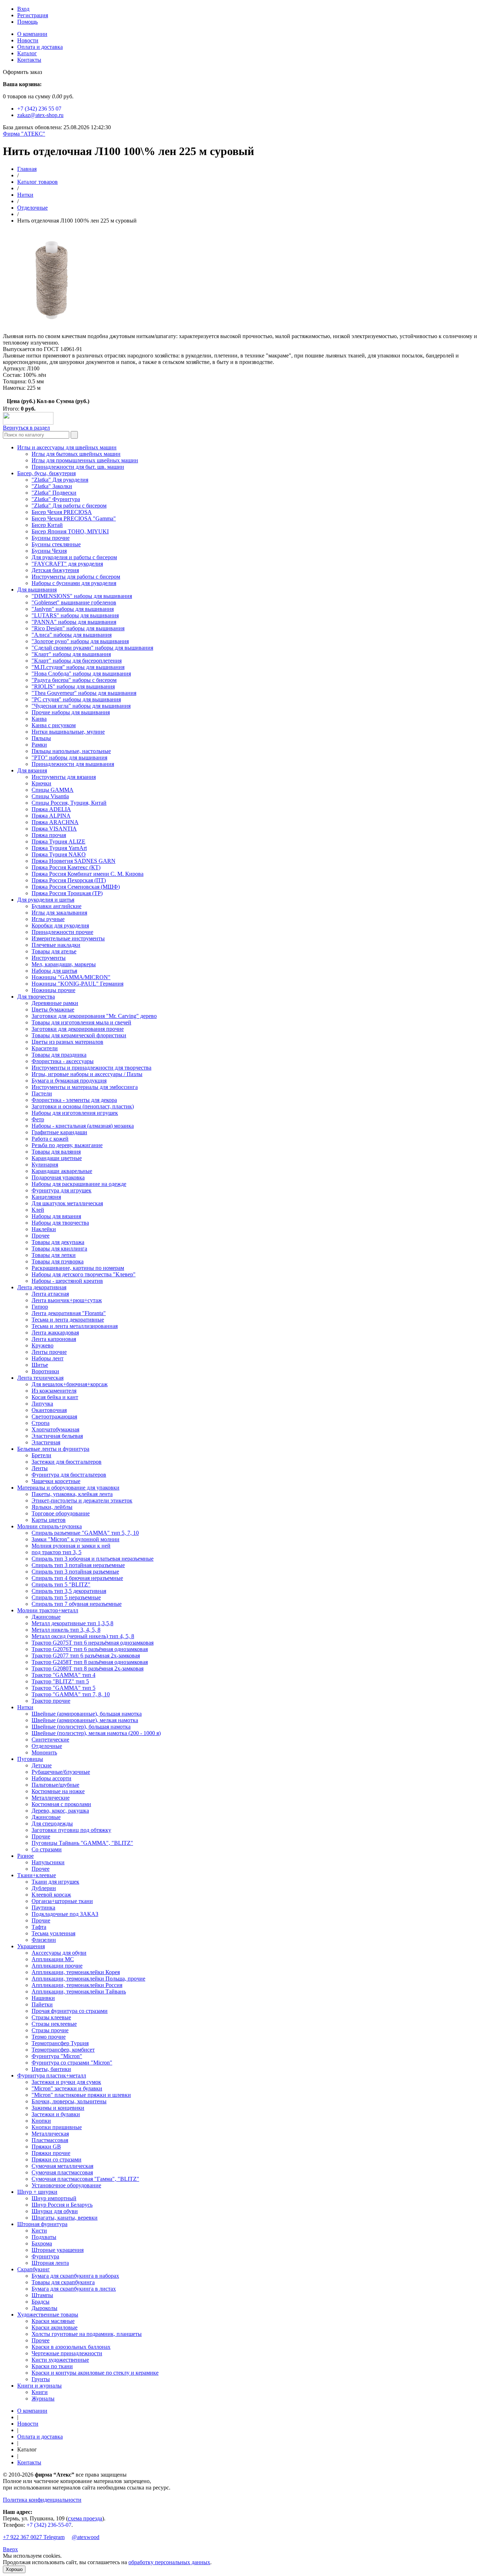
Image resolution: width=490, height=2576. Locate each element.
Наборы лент (48, 1358)
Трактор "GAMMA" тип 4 (63, 1675)
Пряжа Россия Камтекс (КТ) (66, 867)
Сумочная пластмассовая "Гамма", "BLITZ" (85, 2179)
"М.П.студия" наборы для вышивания (78, 667)
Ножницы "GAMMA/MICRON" (71, 977)
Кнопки (41, 2121)
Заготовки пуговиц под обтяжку (71, 1830)
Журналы (43, 2399)
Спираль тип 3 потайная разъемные (75, 1572)
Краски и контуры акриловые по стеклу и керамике (95, 2373)
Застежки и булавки (56, 2114)
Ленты (40, 1468)
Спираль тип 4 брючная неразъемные (77, 1578)
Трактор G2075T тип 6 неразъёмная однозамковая (93, 1643)
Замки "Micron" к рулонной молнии (76, 1539)
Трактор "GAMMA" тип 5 (63, 1688)
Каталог (27, 53)
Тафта (39, 1927)
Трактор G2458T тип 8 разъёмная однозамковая (90, 1662)
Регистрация (33, 15)
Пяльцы (41, 738)
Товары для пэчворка (58, 1261)
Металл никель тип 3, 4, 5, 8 (66, 1630)
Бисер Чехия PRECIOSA (62, 512)
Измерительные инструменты (68, 938)
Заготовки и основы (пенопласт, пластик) (83, 1106)
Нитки (25, 195)
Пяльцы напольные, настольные (71, 751)
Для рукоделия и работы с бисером (74, 557)
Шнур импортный (54, 2198)
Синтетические (50, 1740)
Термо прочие (49, 2037)
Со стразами (47, 1849)
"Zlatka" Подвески (54, 493)
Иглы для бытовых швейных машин (76, 454)
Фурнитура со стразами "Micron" (72, 2063)
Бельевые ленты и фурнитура (53, 1449)
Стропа (41, 1423)
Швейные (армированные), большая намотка (87, 1714)
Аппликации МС (53, 1959)
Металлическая (50, 2134)
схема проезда (85, 2518)
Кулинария (45, 1165)
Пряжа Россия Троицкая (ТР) (67, 893)
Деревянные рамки (55, 1003)
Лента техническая (40, 1378)
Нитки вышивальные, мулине (68, 732)
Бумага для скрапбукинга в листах (74, 2289)
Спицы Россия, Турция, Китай (69, 803)
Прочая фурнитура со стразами (70, 2011)
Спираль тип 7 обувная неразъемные (77, 1604)
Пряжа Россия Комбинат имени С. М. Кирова (88, 874)
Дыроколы (44, 2308)
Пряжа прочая (49, 835)
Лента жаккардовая (55, 1333)
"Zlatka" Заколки (52, 486)
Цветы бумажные (53, 1009)
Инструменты (49, 958)
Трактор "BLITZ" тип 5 (60, 1681)
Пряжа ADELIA (51, 809)
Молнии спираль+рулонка (50, 1526)
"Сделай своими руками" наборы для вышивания (92, 648)
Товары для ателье (54, 951)
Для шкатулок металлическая (67, 1203)
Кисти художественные (60, 2360)
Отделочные (32, 208)
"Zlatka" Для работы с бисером (69, 506)
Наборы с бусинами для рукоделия (74, 583)
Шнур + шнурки (37, 2192)
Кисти (39, 2231)
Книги (40, 2392)
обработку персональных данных (169, 2562)
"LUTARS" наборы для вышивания (75, 615)
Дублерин (44, 1888)
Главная (27, 169)
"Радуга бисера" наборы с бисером (74, 680)
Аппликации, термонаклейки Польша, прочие (88, 1979)
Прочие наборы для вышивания (71, 712)
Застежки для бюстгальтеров (67, 1462)
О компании (32, 34)
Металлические (51, 1798)
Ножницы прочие (53, 990)
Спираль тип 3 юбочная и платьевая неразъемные (93, 1559)
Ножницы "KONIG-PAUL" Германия (77, 984)
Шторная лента (50, 2263)
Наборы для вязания (56, 1216)
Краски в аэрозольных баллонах (71, 2347)
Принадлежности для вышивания (73, 764)
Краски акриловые (55, 2327)
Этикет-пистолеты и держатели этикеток (82, 1500)
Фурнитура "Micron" (57, 2056)
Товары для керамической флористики (79, 1035)
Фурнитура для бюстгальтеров (69, 1475)
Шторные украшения (58, 2250)
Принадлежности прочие (62, 932)
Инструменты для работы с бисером (76, 577)
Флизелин (44, 1940)
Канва (39, 719)
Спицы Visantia (50, 796)
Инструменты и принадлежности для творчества (91, 1068)
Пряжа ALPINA (51, 816)
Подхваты (44, 2237)
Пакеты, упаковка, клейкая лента (72, 1494)
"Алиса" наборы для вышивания (72, 635)
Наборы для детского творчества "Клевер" (84, 1274)
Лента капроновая (54, 1339)
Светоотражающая (54, 1416)
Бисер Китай (47, 525)
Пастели (42, 1093)
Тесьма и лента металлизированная (75, 1326)
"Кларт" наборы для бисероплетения (77, 661)
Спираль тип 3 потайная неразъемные (78, 1565)
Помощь (27, 22)
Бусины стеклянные (56, 544)
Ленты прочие (49, 1352)
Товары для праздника (59, 1055)
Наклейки (44, 1229)
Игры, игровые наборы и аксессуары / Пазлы (87, 1074)
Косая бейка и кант (55, 1397)
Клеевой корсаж (51, 1895)
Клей (38, 1210)
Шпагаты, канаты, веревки (65, 2218)
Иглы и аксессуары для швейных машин (67, 447)
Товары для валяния (56, 1152)
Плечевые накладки (56, 945)
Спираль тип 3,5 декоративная (69, 1591)
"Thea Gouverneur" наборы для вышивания (84, 693)
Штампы (42, 2295)
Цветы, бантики (51, 2069)
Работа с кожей (50, 1139)
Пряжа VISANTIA (54, 829)
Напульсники (48, 1862)
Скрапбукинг (34, 2269)
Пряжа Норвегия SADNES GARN (74, 861)
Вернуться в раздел (26, 428)
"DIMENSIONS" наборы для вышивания (82, 596)
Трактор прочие (51, 1701)
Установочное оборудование (66, 2185)
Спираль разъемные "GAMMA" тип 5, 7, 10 (85, 1533)
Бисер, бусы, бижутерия (46, 473)
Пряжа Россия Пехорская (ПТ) (69, 880)
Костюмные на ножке (58, 1791)
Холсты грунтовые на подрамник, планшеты (87, 2334)
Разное (25, 1856)
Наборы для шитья (54, 971)
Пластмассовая (50, 2140)
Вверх (10, 2549)
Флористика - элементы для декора (74, 1100)
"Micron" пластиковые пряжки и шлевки (81, 2095)
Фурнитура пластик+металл (52, 2075)
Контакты (29, 60)
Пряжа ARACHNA (55, 822)
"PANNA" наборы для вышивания (74, 622)
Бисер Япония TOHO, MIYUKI (70, 531)
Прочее (41, 1236)
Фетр (38, 1119)
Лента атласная (50, 1294)
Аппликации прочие (57, 1966)
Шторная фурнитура (42, 2224)
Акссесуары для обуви (59, 1953)
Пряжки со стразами (56, 2159)
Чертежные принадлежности (67, 2353)
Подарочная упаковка (58, 1177)
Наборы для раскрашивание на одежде (79, 1184)
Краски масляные (53, 2321)
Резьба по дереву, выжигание (67, 1145)
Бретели (41, 1455)
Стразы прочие (50, 2030)
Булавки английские (56, 906)
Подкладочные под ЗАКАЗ (65, 1914)
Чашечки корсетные (56, 1481)
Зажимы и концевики (58, 2108)
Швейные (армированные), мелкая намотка (85, 1720)
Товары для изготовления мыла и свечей (81, 1022)
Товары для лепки (54, 1255)
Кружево (43, 1345)
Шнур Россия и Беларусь (62, 2205)
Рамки (39, 745)
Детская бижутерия (55, 570)
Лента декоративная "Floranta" (69, 1313)
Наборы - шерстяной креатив (67, 1281)
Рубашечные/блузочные (61, 1772)
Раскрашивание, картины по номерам (78, 1268)
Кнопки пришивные (57, 2127)
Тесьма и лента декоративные (68, 1320)
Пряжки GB (46, 2147)
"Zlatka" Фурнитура (56, 499)
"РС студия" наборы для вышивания (76, 699)
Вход (23, 9)
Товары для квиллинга (59, 1249)
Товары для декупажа (58, 1242)
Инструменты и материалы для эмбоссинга (85, 1087)
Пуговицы (30, 1759)
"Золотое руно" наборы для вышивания (80, 641)
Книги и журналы (39, 2386)
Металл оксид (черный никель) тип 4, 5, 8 (83, 1636)
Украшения (31, 1946)
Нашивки (43, 1998)
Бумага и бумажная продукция (69, 1081)
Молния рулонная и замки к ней (71, 1546)
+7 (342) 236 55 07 (39, 109)
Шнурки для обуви (55, 2211)
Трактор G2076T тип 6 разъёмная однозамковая (90, 1649)
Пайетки (42, 2004)
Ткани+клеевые (37, 1875)
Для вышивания (37, 590)
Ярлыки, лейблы (52, 1507)
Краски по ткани (52, 2366)
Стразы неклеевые (54, 2024)
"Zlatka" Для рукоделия (60, 480)
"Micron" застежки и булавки (67, 2088)
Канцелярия (46, 1197)
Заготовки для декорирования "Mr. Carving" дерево (94, 1016)
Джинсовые (46, 1617)
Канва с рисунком (54, 725)
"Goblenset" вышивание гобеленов (74, 602)
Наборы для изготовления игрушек (75, 1113)
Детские (42, 1765)
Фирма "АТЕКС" (24, 134)
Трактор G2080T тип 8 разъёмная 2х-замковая (88, 1668)
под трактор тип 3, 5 (56, 1552)
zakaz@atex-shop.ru (40, 115)
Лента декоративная (42, 1287)
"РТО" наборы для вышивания (69, 758)
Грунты (41, 2379)
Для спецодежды (52, 1824)
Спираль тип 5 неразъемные (66, 1597)
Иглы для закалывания (59, 913)
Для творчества (36, 997)
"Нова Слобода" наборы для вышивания (81, 674)
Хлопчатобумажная (55, 1429)
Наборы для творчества (60, 1223)
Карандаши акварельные (62, 1171)
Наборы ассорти (51, 1778)
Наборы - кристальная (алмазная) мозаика (83, 1126)
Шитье (40, 1365)
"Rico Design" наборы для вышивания (78, 628)
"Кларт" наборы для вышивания (71, 654)
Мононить (44, 1752)
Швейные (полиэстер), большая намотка (81, 1727)
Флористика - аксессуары (63, 1061)
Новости (28, 40)
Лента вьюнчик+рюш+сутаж (67, 1300)
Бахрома (42, 2243)
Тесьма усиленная (53, 1933)
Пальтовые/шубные (55, 1785)
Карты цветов (49, 1520)
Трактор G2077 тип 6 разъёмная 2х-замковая (86, 1656)
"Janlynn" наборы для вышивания (73, 609)
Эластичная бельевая (57, 1436)
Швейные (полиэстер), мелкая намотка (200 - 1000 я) (96, 1733)
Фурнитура (45, 2256)
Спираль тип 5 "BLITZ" (61, 1584)
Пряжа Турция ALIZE (58, 841)
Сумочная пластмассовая (62, 2172)
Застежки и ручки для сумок (66, 2082)
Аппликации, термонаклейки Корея (76, 1972)
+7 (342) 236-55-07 (49, 2525)
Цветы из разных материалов (67, 1042)
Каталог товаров (37, 182)
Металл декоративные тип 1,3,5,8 (72, 1623)
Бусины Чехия (49, 551)
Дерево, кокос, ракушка (60, 1811)
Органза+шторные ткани (62, 1901)
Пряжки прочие (51, 2153)
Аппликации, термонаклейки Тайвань (79, 1991)
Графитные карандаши (59, 1132)
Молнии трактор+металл (48, 1610)
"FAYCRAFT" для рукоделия (67, 564)
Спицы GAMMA (53, 790)
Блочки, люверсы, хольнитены (69, 2101)
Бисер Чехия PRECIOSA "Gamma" (74, 518)
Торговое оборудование (61, 1513)
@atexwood (86, 2537)
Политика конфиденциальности (42, 2500)
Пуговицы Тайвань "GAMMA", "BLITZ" (82, 1843)
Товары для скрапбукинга (63, 2282)
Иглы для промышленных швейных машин (85, 460)
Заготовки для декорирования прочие (78, 1029)
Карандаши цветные (57, 1158)
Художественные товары (48, 2315)
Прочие (41, 1836)
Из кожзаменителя (54, 1391)
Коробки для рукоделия (60, 925)
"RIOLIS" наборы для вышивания (73, 686)
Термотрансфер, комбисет (63, 2050)
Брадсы (41, 2302)
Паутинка (43, 1908)
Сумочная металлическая (62, 2166)
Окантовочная (49, 1410)
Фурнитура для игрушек (62, 1190)
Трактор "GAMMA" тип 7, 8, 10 (71, 1694)
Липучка (42, 1404)
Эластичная (46, 1442)
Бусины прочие (51, 538)
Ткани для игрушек (55, 1882)
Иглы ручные (48, 919)
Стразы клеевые (51, 2017)
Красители (45, 1048)
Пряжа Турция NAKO (59, 854)
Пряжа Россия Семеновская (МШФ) (76, 887)
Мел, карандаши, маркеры (64, 964)
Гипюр (40, 1307)
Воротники (45, 1371)
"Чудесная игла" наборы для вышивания (81, 706)
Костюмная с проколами (61, 1804)
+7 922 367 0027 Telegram (34, 2537)
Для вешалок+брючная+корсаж (70, 1384)
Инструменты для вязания (64, 777)
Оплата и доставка (40, 47)
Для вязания (32, 770)
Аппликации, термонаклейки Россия (77, 1985)
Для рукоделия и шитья (46, 900)
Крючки (41, 783)
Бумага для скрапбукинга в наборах (75, 2276)
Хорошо (14, 2569)
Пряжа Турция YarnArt (59, 848)
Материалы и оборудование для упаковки (68, 1488)
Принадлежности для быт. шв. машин (78, 467)
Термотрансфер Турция (60, 2043)
